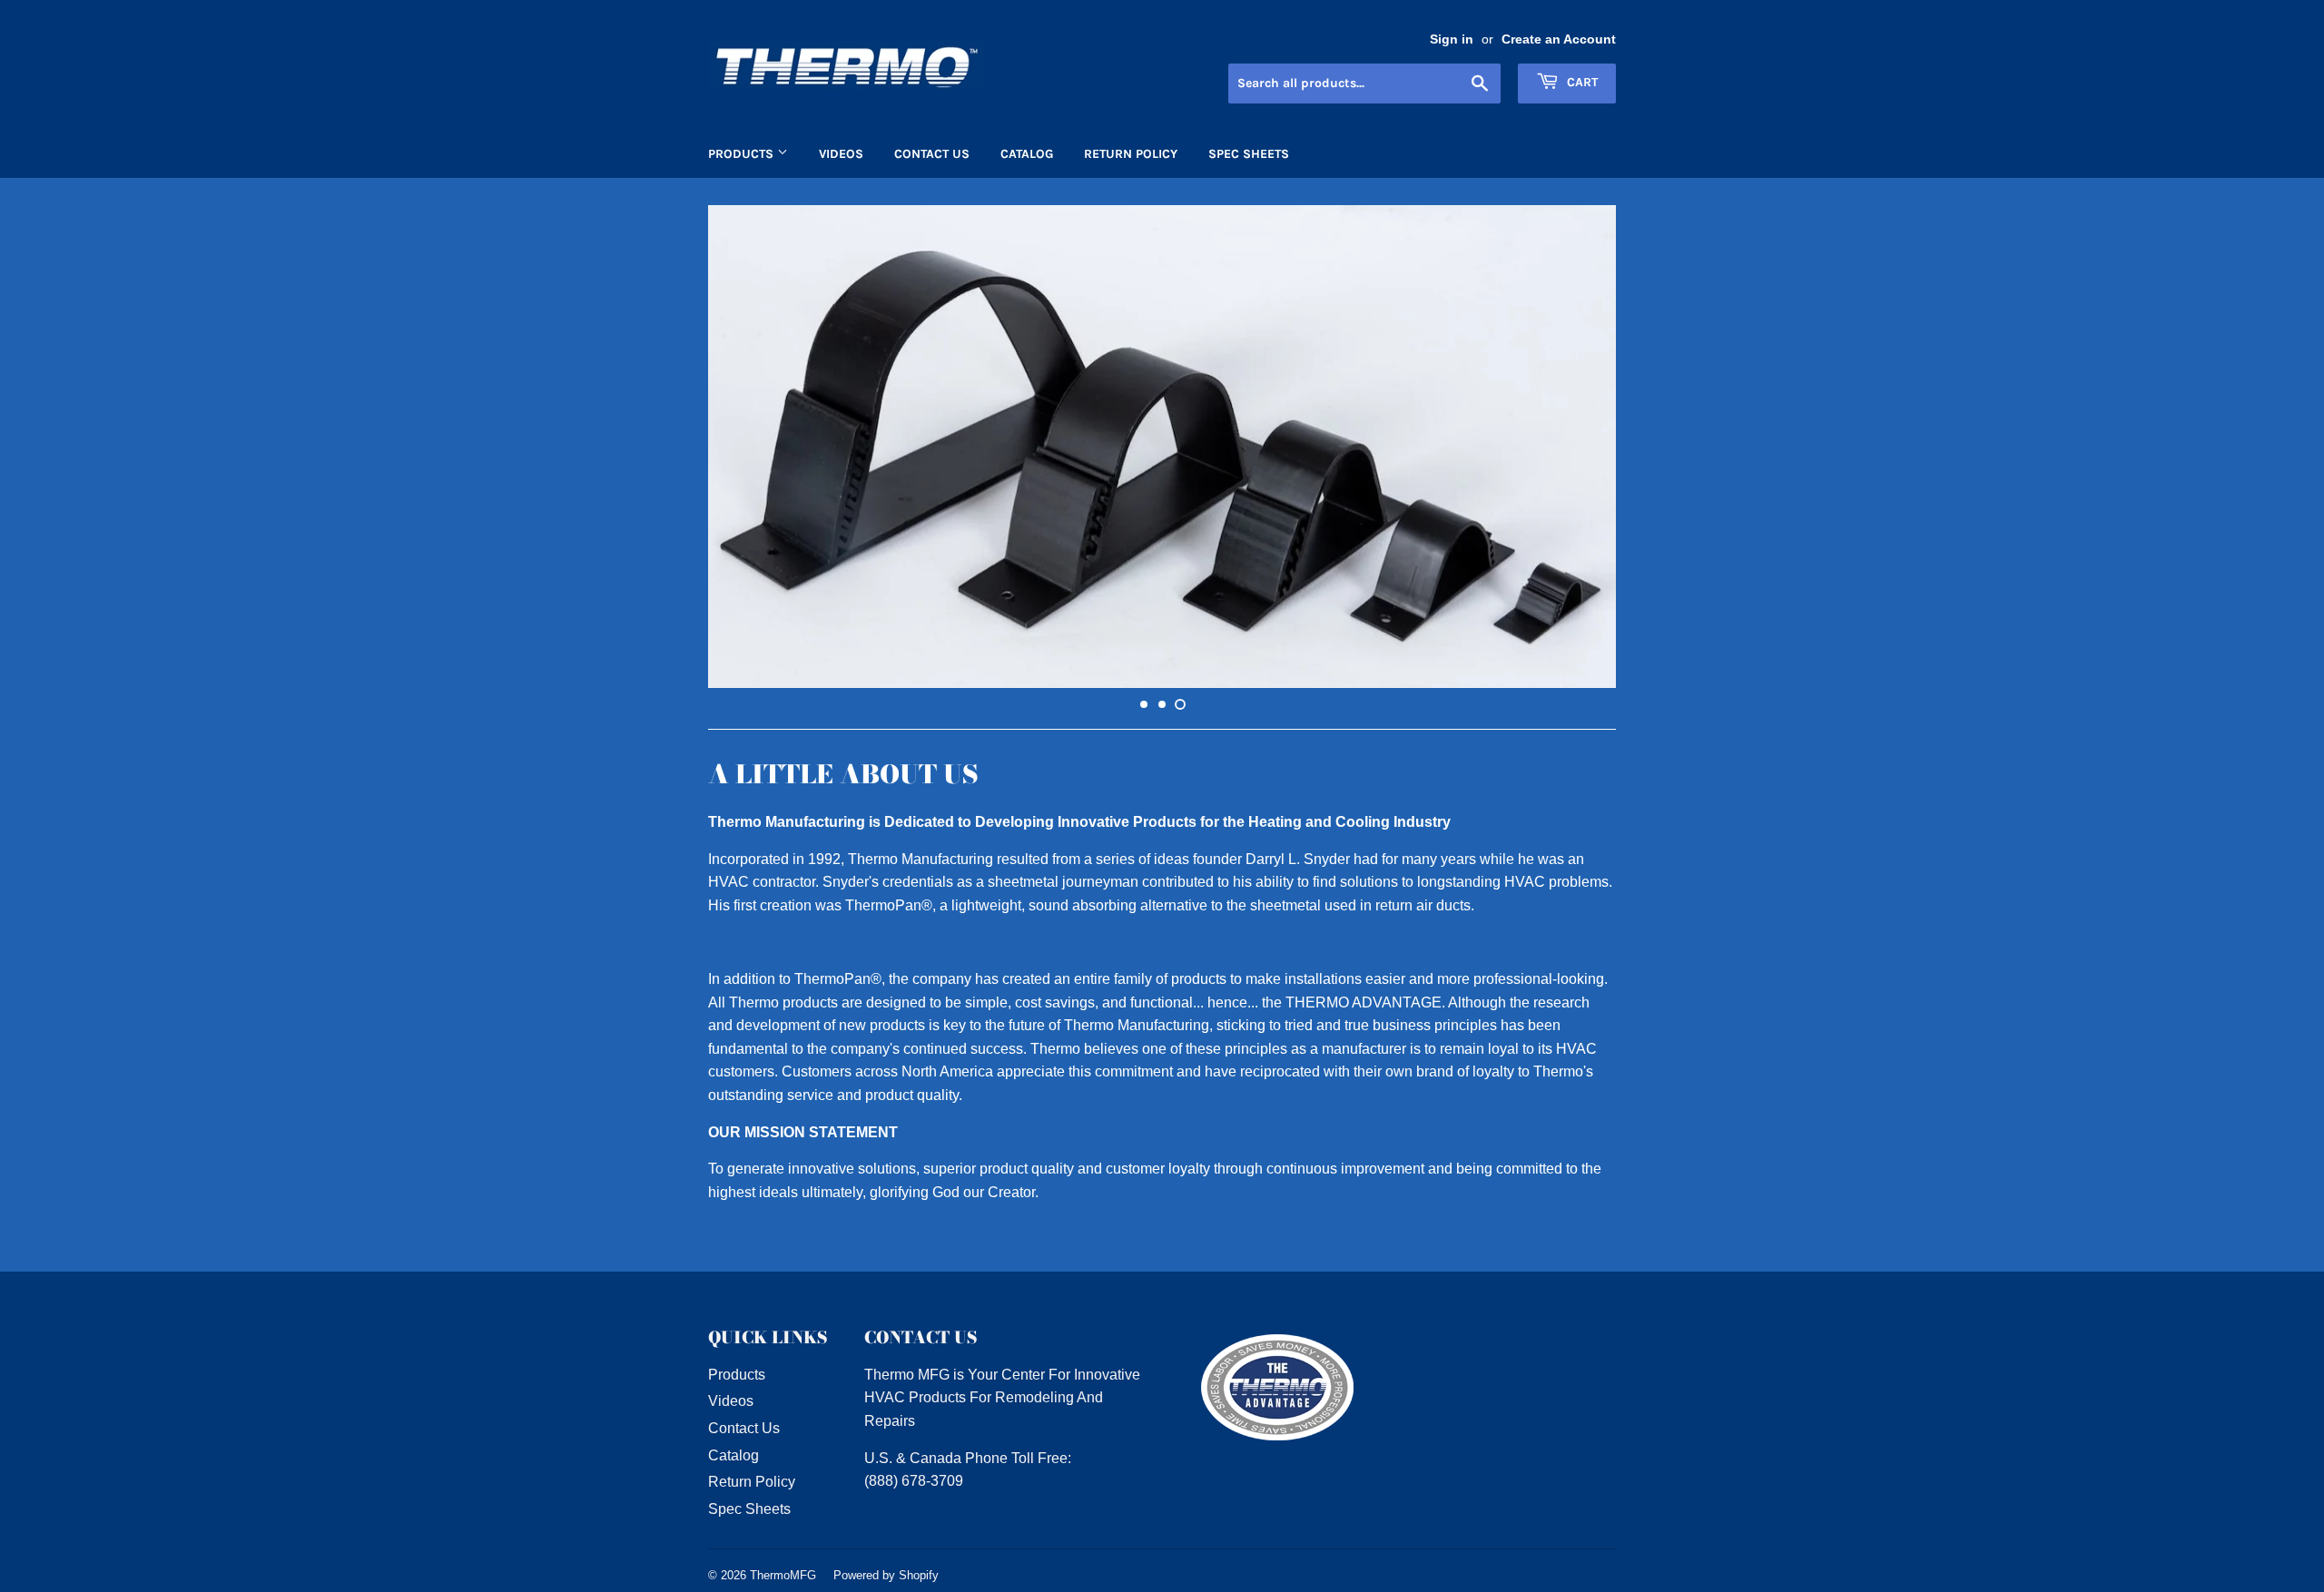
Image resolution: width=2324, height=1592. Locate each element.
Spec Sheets (1249, 154)
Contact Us (932, 154)
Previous (747, 447)
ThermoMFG (783, 1575)
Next (1577, 447)
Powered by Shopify (886, 1575)
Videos (841, 154)
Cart (1581, 82)
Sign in (1452, 39)
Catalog (1027, 154)
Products (743, 154)
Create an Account (1559, 39)
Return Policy (1131, 154)
